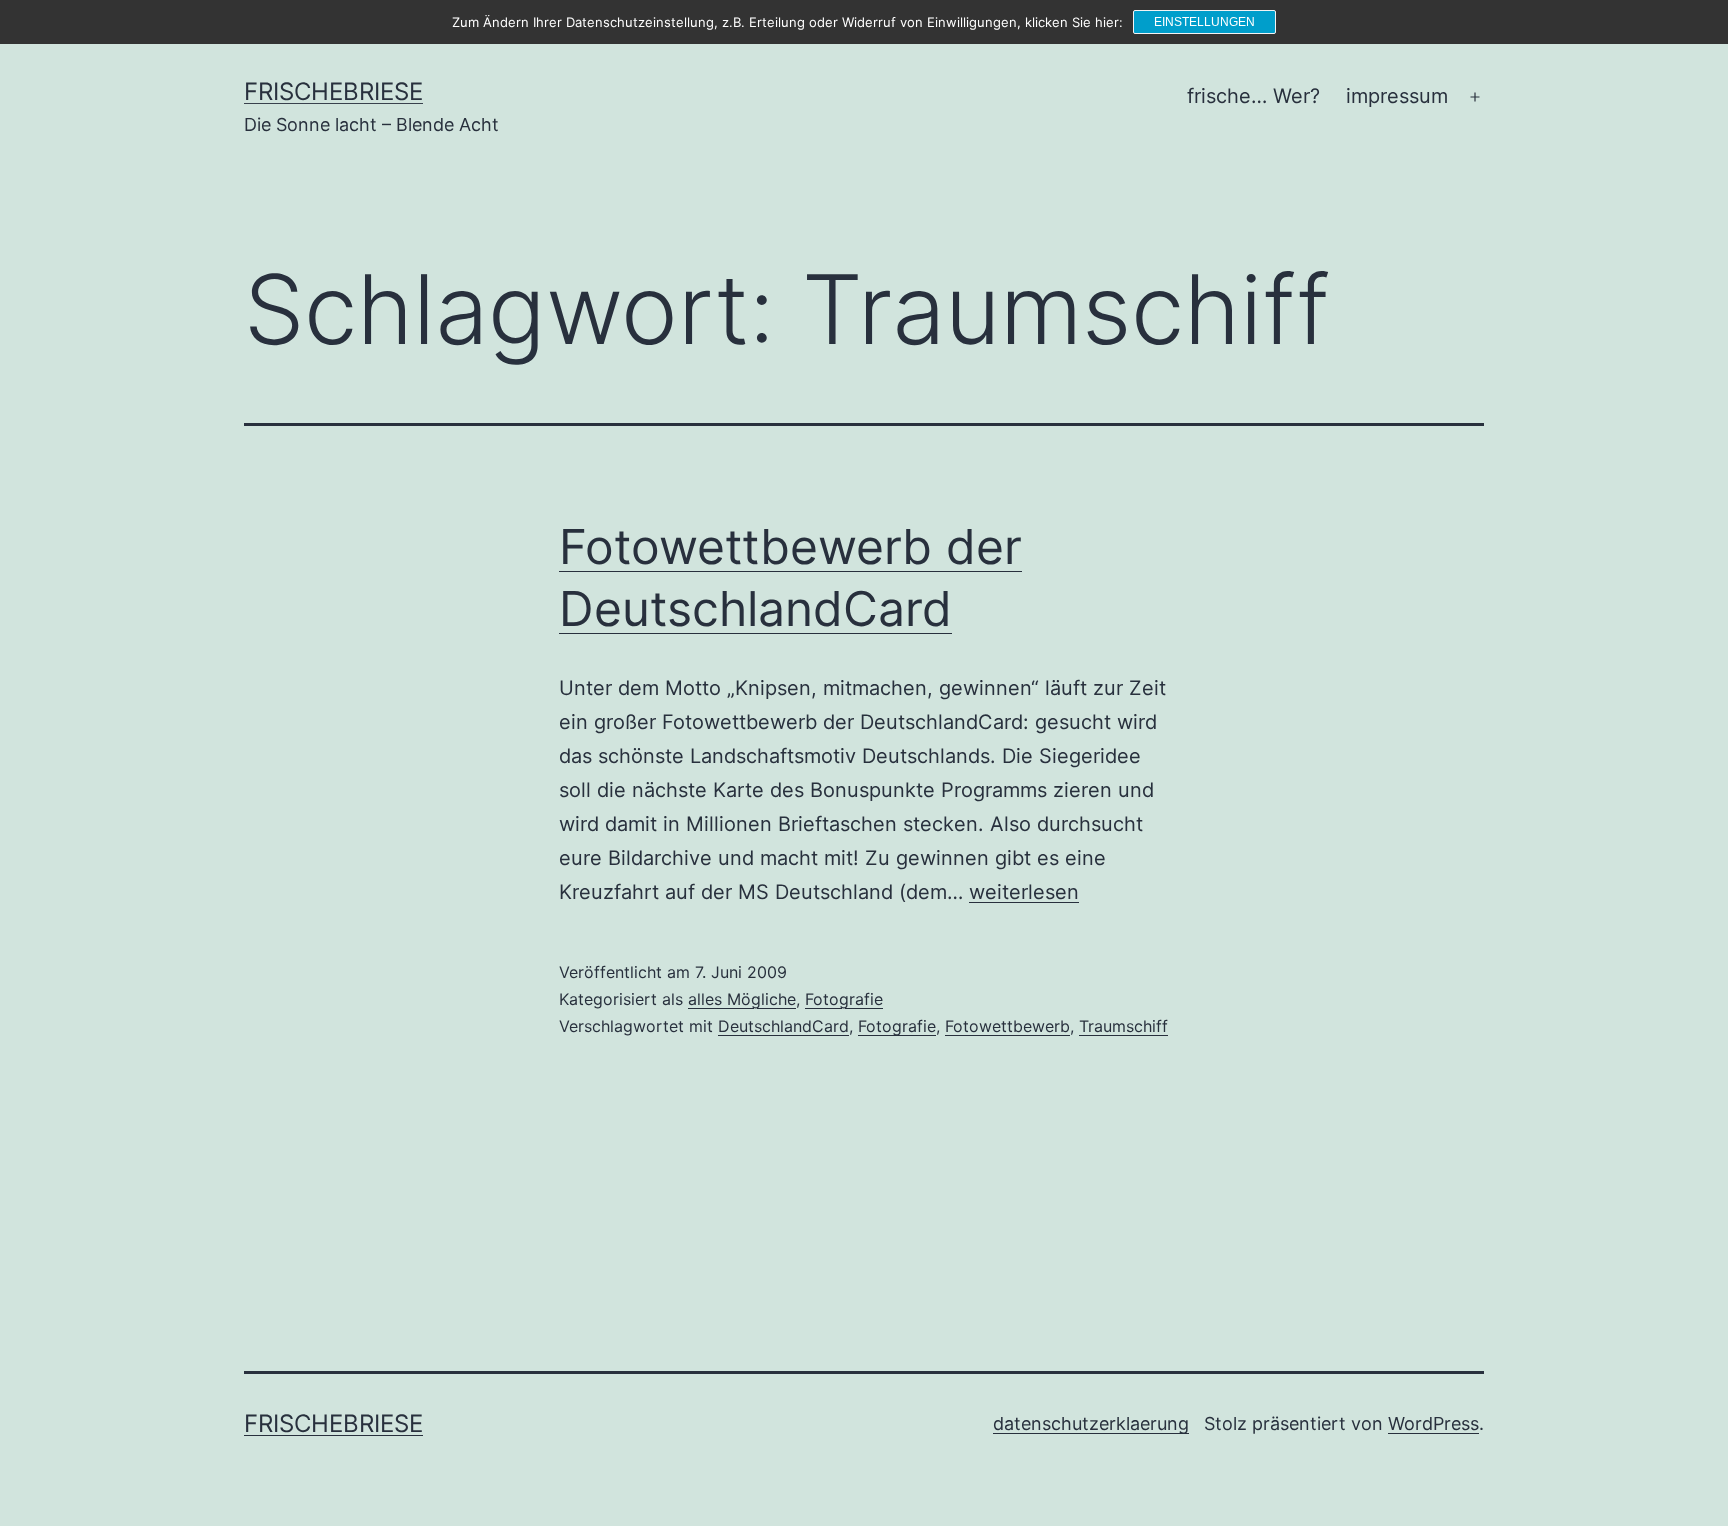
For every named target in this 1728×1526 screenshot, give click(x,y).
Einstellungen (1204, 22)
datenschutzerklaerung (1091, 1423)
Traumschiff (1123, 1026)
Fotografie (844, 999)
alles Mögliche (742, 999)
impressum (1397, 96)
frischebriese (333, 91)
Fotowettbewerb (1007, 1026)
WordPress (1433, 1423)
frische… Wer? (1253, 96)
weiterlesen (1024, 892)
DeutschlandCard (783, 1026)
